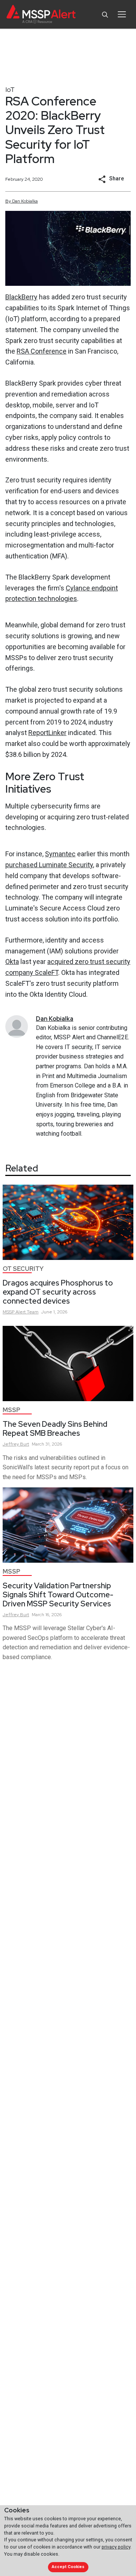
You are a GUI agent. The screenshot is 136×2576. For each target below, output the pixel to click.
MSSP (12, 1410)
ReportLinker (47, 733)
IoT (10, 89)
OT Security (23, 1269)
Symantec (60, 854)
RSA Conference (42, 351)
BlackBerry (21, 297)
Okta (12, 962)
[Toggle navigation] (122, 14)
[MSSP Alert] (41, 14)
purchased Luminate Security (49, 865)
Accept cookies (68, 2567)
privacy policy (116, 2547)
